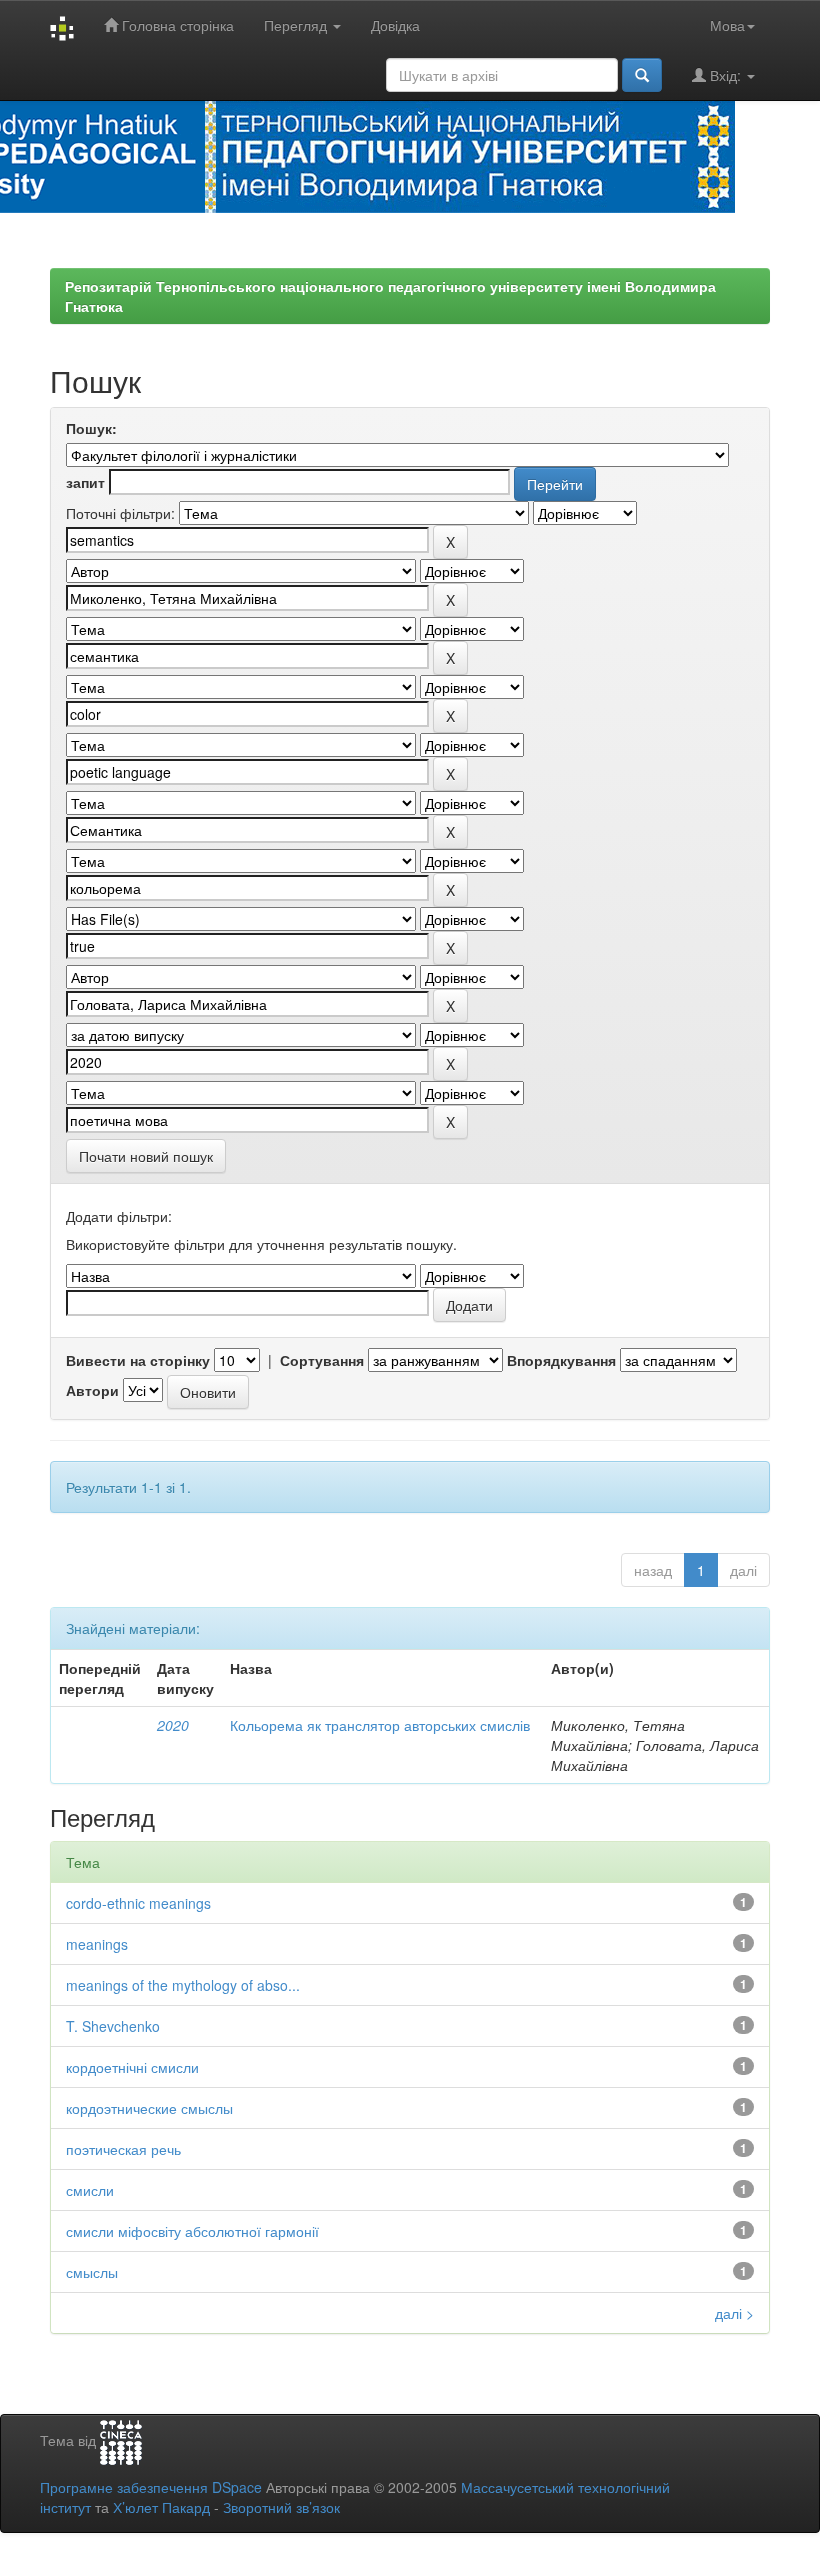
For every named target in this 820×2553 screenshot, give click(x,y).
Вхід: (725, 75)
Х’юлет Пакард (161, 2507)
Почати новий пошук (146, 1156)
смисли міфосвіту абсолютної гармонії (192, 2231)
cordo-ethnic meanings (138, 1903)
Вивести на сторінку (138, 1360)
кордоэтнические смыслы (149, 2108)
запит (85, 482)
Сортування (322, 1360)
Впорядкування (561, 1360)
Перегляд (297, 25)
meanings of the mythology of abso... (183, 1985)
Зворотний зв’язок (281, 2507)
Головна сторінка (176, 25)
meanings (97, 1944)
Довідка (395, 25)
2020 (173, 1725)
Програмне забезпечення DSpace (151, 2487)
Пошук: (91, 428)
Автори (92, 1390)
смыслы (92, 2272)
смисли (90, 2190)
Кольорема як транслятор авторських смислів (380, 1725)
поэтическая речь (123, 2149)
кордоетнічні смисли (132, 2067)
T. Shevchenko (113, 2026)
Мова (727, 25)
